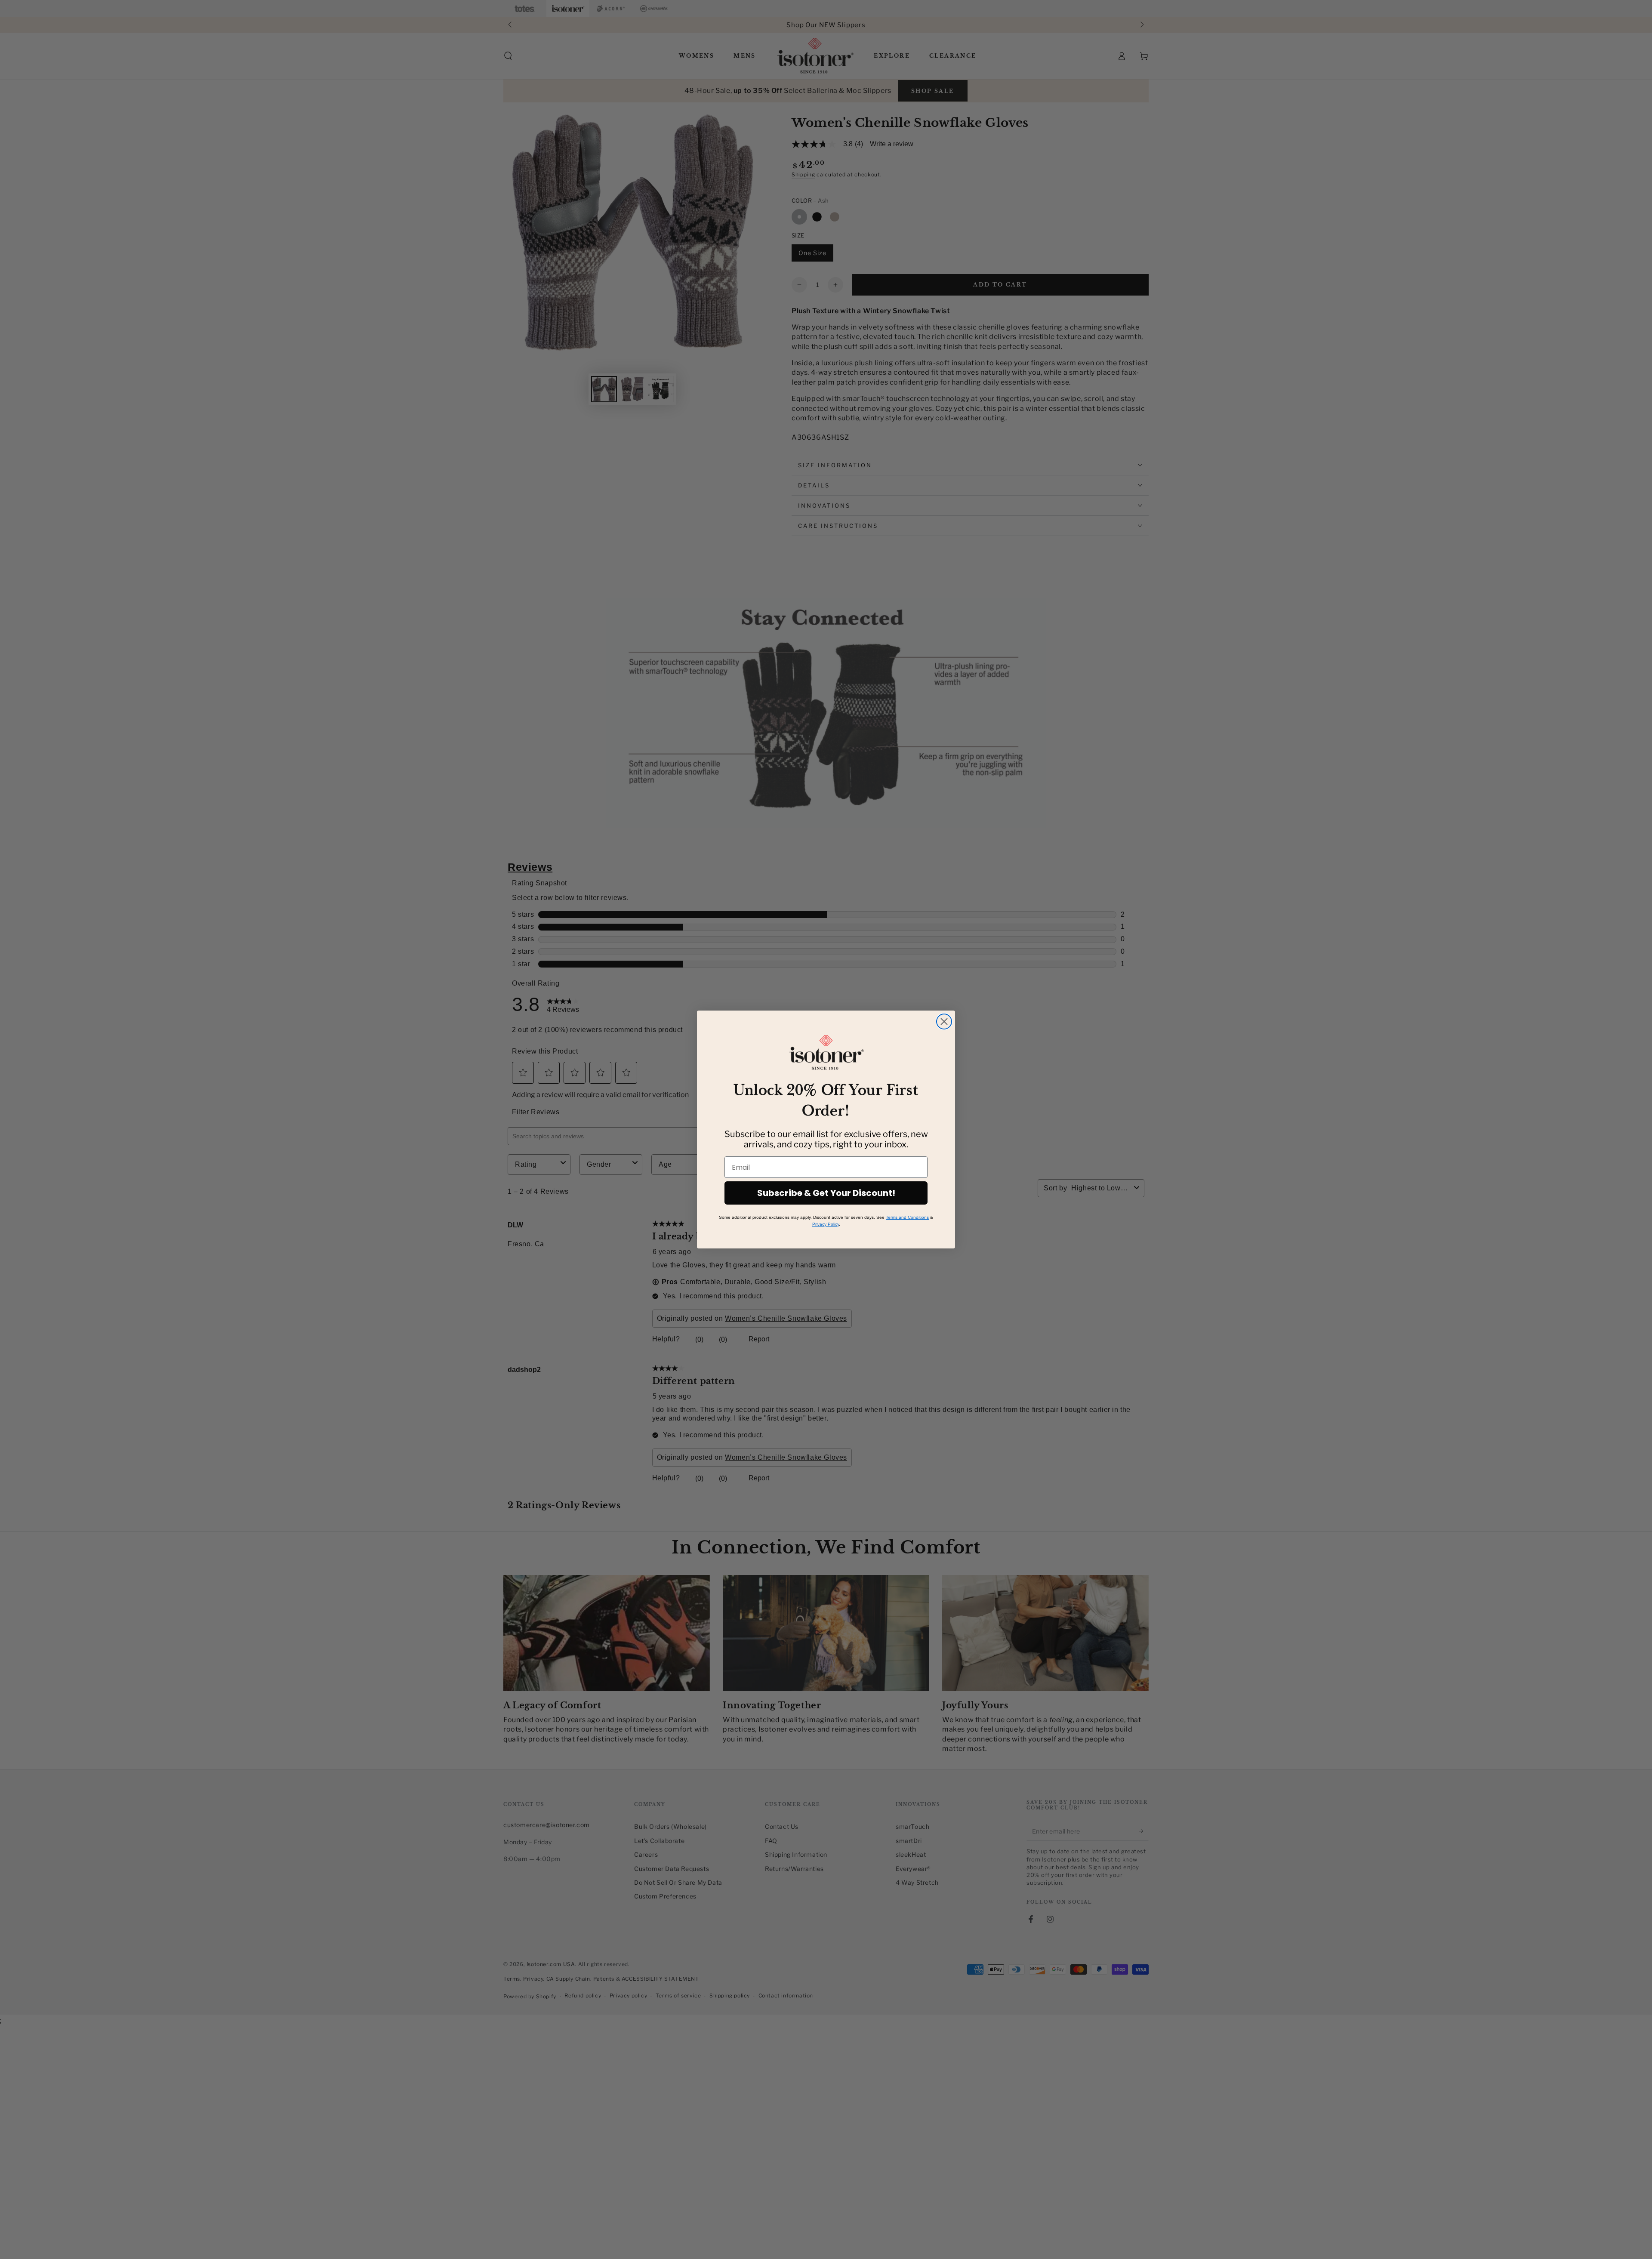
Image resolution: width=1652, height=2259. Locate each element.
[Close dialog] (944, 1022)
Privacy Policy (826, 1224)
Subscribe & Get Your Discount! (826, 1193)
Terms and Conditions (907, 1217)
